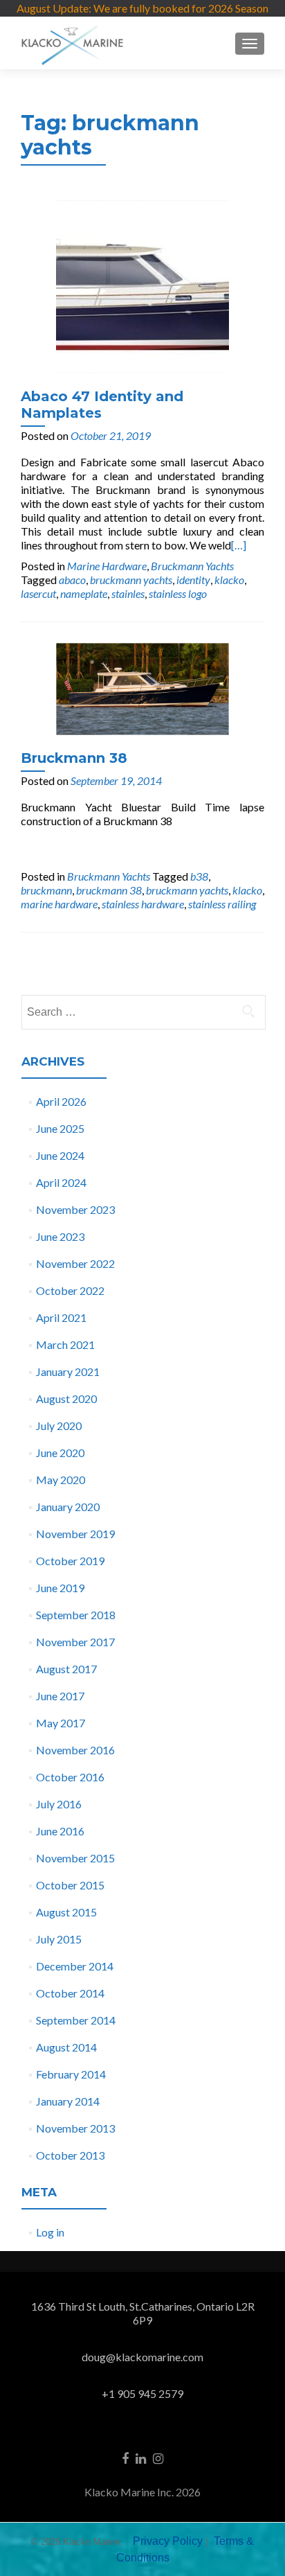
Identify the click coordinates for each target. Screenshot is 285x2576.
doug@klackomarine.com (142, 2357)
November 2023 (75, 1209)
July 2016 (59, 1804)
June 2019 (60, 1588)
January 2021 (68, 1371)
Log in (50, 2232)
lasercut (38, 593)
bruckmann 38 (109, 890)
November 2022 (75, 1263)
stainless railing (222, 904)
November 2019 (75, 1534)
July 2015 (59, 1939)
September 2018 (76, 1615)
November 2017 (75, 1642)
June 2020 (60, 1453)
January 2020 (68, 1507)
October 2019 (70, 1561)
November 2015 (75, 1858)
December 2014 (75, 1966)
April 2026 (61, 1101)
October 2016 (70, 1777)
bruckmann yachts (131, 580)
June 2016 (60, 1831)
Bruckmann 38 (74, 758)
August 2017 (66, 1669)
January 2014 (68, 2101)
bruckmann (46, 890)
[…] (239, 545)
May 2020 (61, 1480)
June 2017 (60, 1696)
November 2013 (75, 2128)
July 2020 (59, 1426)
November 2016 (75, 1750)
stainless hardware (143, 904)
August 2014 (66, 2047)
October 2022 (70, 1290)
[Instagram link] (158, 2457)
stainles (128, 593)
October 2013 (70, 2155)
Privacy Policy (168, 2541)
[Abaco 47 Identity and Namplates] (142, 285)
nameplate (84, 593)
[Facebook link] (125, 2457)
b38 (199, 876)
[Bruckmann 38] (142, 688)
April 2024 (61, 1182)
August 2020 (66, 1399)
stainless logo (178, 593)
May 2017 (61, 1723)
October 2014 (70, 1993)
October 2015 (70, 1885)
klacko (229, 580)
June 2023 (60, 1236)
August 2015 (66, 1912)
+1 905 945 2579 (142, 2393)
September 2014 (76, 2020)
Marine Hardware (107, 566)
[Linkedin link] (141, 2457)
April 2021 (61, 1317)
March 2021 (65, 1344)
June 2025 (60, 1128)
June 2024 (60, 1155)
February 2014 (71, 2074)
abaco (72, 580)
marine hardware (59, 904)
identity (193, 580)
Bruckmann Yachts (192, 566)
